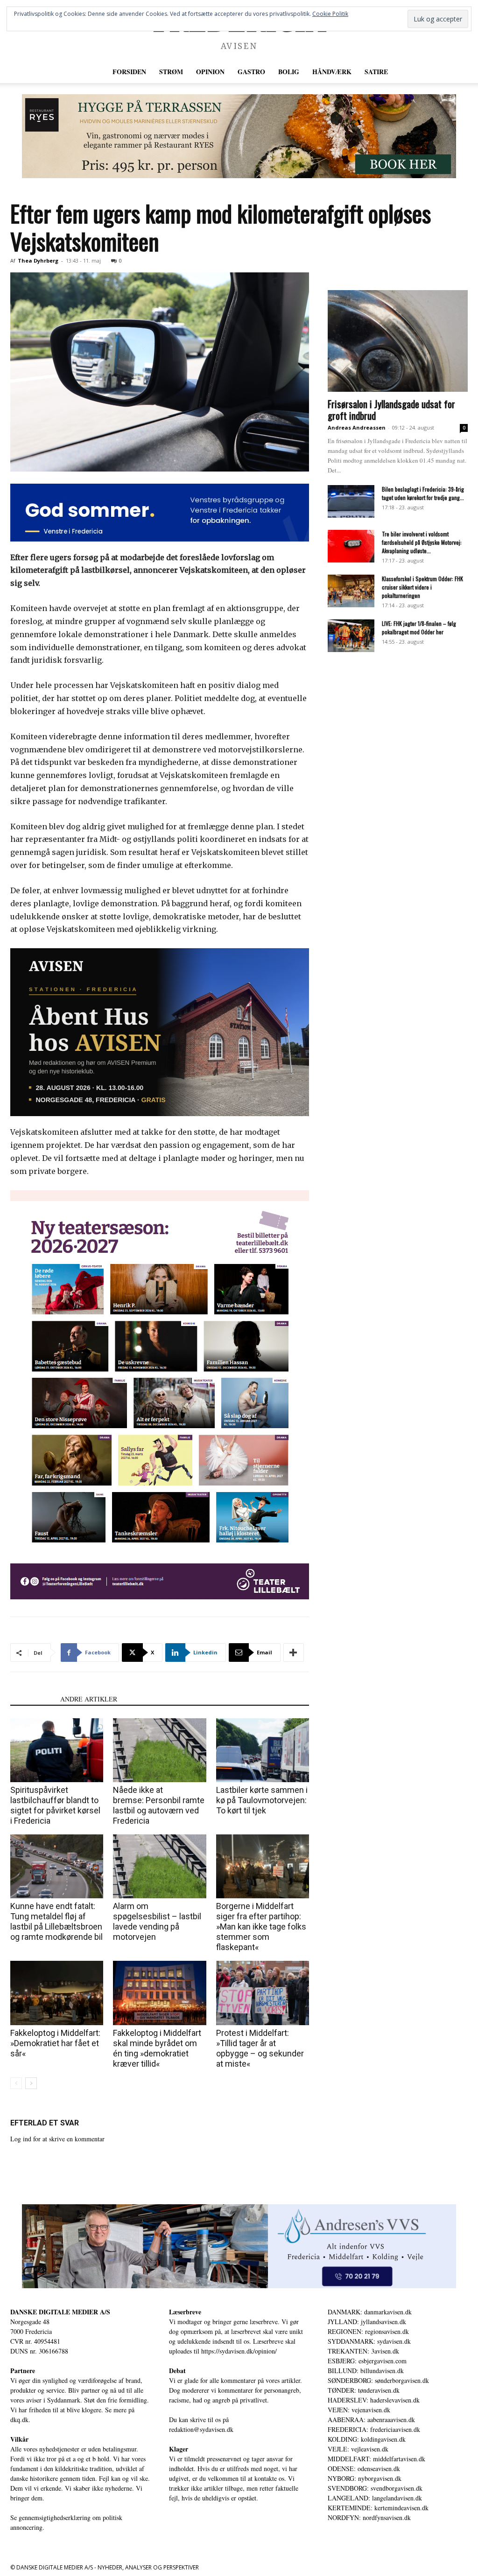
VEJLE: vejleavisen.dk (358, 2449)
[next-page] (31, 2083)
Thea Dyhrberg (38, 260)
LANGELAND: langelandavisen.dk (375, 2498)
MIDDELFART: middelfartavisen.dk (376, 2459)
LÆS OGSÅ (32, 1699)
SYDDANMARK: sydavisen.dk (369, 2341)
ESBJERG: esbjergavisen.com (367, 2361)
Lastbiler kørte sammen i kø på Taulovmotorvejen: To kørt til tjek (262, 1800)
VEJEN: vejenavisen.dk (359, 2410)
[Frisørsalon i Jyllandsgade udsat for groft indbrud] (398, 341)
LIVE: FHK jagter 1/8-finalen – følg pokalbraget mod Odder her (419, 628)
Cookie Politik (330, 14)
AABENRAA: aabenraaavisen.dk (371, 2420)
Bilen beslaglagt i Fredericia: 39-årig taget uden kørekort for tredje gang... (423, 493)
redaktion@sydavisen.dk (201, 2429)
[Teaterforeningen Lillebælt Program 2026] (160, 1395)
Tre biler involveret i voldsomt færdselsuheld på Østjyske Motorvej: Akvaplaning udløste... (422, 542)
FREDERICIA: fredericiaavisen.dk (374, 2429)
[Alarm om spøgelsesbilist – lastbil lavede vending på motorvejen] (159, 1866)
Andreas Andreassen (357, 427)
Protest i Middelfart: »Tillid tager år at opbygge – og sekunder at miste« (260, 2048)
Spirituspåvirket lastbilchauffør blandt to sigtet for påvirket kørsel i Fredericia (55, 1805)
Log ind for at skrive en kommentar (57, 2139)
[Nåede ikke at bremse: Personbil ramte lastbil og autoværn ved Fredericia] (159, 1750)
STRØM (171, 72)
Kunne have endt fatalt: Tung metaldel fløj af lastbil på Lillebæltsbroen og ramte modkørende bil (56, 1921)
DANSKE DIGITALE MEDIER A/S (60, 2312)
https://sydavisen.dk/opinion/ (239, 2351)
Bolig (289, 72)
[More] (294, 1653)
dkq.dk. (20, 2420)
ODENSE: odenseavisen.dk (364, 2468)
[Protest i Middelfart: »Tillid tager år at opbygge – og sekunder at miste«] (263, 1993)
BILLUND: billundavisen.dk (366, 2371)
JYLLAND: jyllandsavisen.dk (367, 2322)
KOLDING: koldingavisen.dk (367, 2439)
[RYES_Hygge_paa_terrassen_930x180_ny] (239, 136)
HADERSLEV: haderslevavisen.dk (374, 2400)
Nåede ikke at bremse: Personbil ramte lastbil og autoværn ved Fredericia (159, 1805)
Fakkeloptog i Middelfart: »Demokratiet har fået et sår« (55, 2043)
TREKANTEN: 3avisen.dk (363, 2351)
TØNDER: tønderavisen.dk (364, 2390)
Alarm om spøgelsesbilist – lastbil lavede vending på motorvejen (157, 1921)
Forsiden (129, 72)
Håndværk (332, 72)
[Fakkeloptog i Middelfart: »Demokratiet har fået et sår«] (57, 1993)
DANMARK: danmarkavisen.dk (370, 2312)
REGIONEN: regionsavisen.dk (368, 2331)
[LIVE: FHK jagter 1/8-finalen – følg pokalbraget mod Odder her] (351, 636)
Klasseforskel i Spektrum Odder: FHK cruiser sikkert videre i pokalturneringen (422, 587)
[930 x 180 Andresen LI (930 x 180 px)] (239, 2246)
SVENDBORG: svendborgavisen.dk (375, 2488)
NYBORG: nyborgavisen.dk (365, 2478)
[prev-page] (16, 2083)
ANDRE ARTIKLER (89, 1699)
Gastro (251, 72)
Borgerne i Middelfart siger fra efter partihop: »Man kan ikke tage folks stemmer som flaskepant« (261, 1927)
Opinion (210, 72)
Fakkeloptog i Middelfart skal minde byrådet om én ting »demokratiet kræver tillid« (157, 2048)
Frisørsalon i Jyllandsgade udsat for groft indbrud (391, 410)
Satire (376, 72)
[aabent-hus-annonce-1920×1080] (160, 1032)
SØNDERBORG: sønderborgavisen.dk (378, 2380)
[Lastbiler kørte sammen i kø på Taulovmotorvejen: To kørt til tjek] (263, 1750)
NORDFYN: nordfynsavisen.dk (369, 2517)
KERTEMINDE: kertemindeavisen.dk (378, 2508)
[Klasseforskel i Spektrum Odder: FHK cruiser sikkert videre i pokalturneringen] (351, 591)
